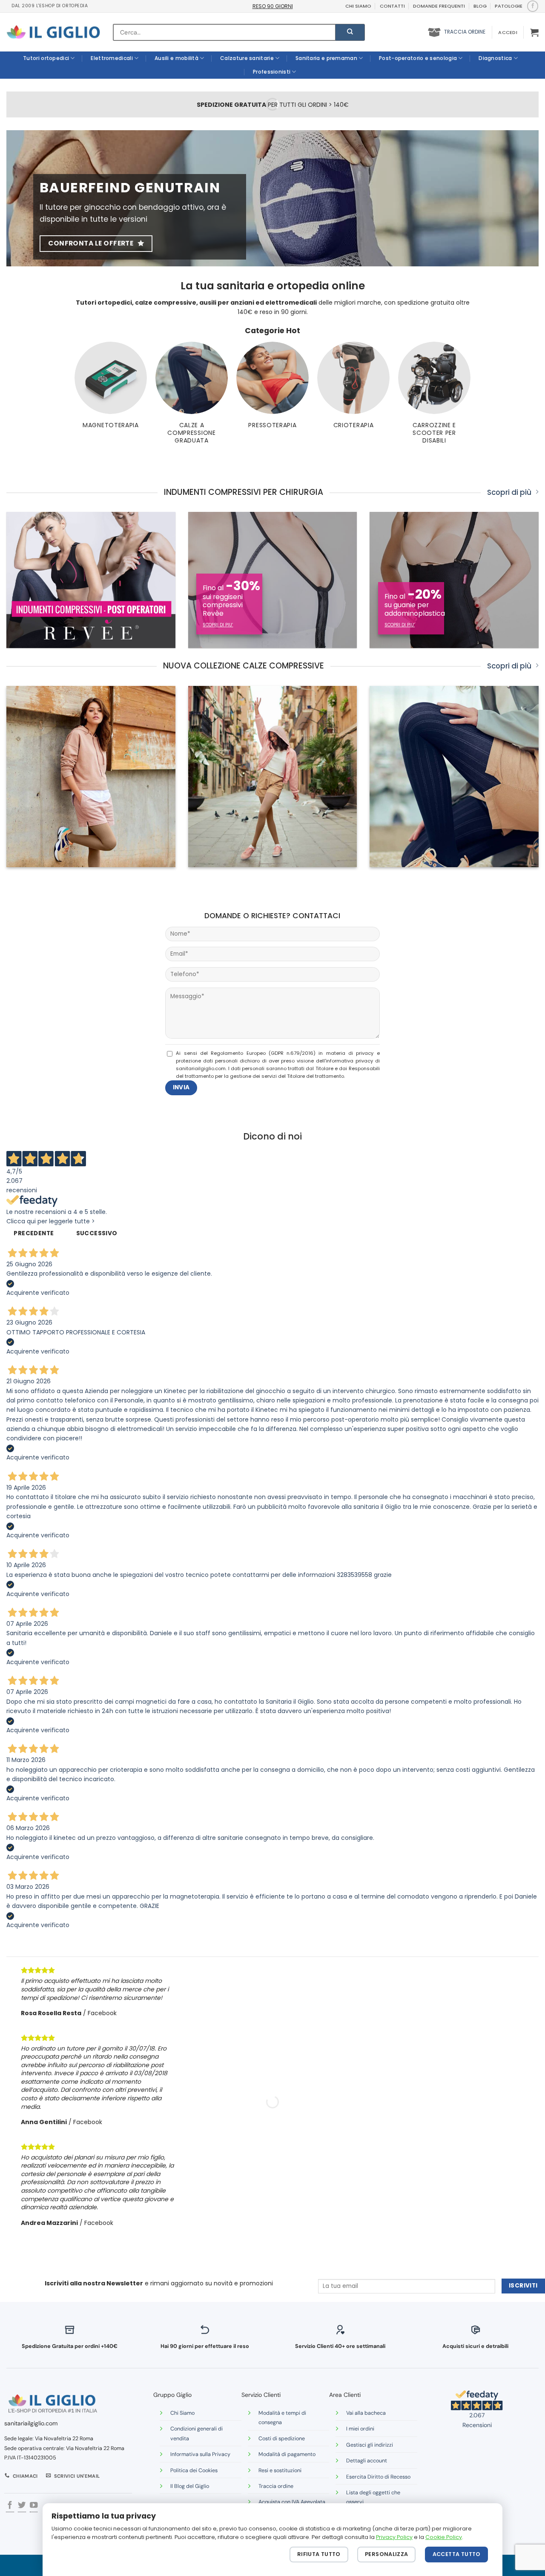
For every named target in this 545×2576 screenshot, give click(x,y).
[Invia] (350, 32)
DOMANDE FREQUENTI (439, 6)
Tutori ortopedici (46, 58)
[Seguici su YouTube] (34, 2506)
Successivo (97, 1233)
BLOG (480, 6)
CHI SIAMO (358, 6)
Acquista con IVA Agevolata (292, 2502)
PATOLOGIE (509, 6)
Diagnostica (495, 58)
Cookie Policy (444, 2537)
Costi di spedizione (282, 2439)
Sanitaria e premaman (326, 58)
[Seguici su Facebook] (532, 6)
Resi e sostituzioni (280, 2470)
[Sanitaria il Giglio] (53, 32)
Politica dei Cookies (194, 2470)
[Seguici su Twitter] (22, 2506)
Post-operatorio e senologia (418, 58)
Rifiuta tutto (319, 2554)
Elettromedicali (112, 58)
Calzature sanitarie (247, 58)
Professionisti (272, 72)
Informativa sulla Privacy (200, 2454)
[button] (508, 32)
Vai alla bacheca (366, 2413)
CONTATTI (392, 6)
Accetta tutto (457, 2554)
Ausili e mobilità (176, 58)
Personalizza (387, 2554)
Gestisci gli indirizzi (370, 2445)
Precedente (34, 1233)
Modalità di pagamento (287, 2454)
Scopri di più (509, 493)
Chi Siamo (182, 2413)
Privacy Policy (394, 2537)
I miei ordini (360, 2429)
